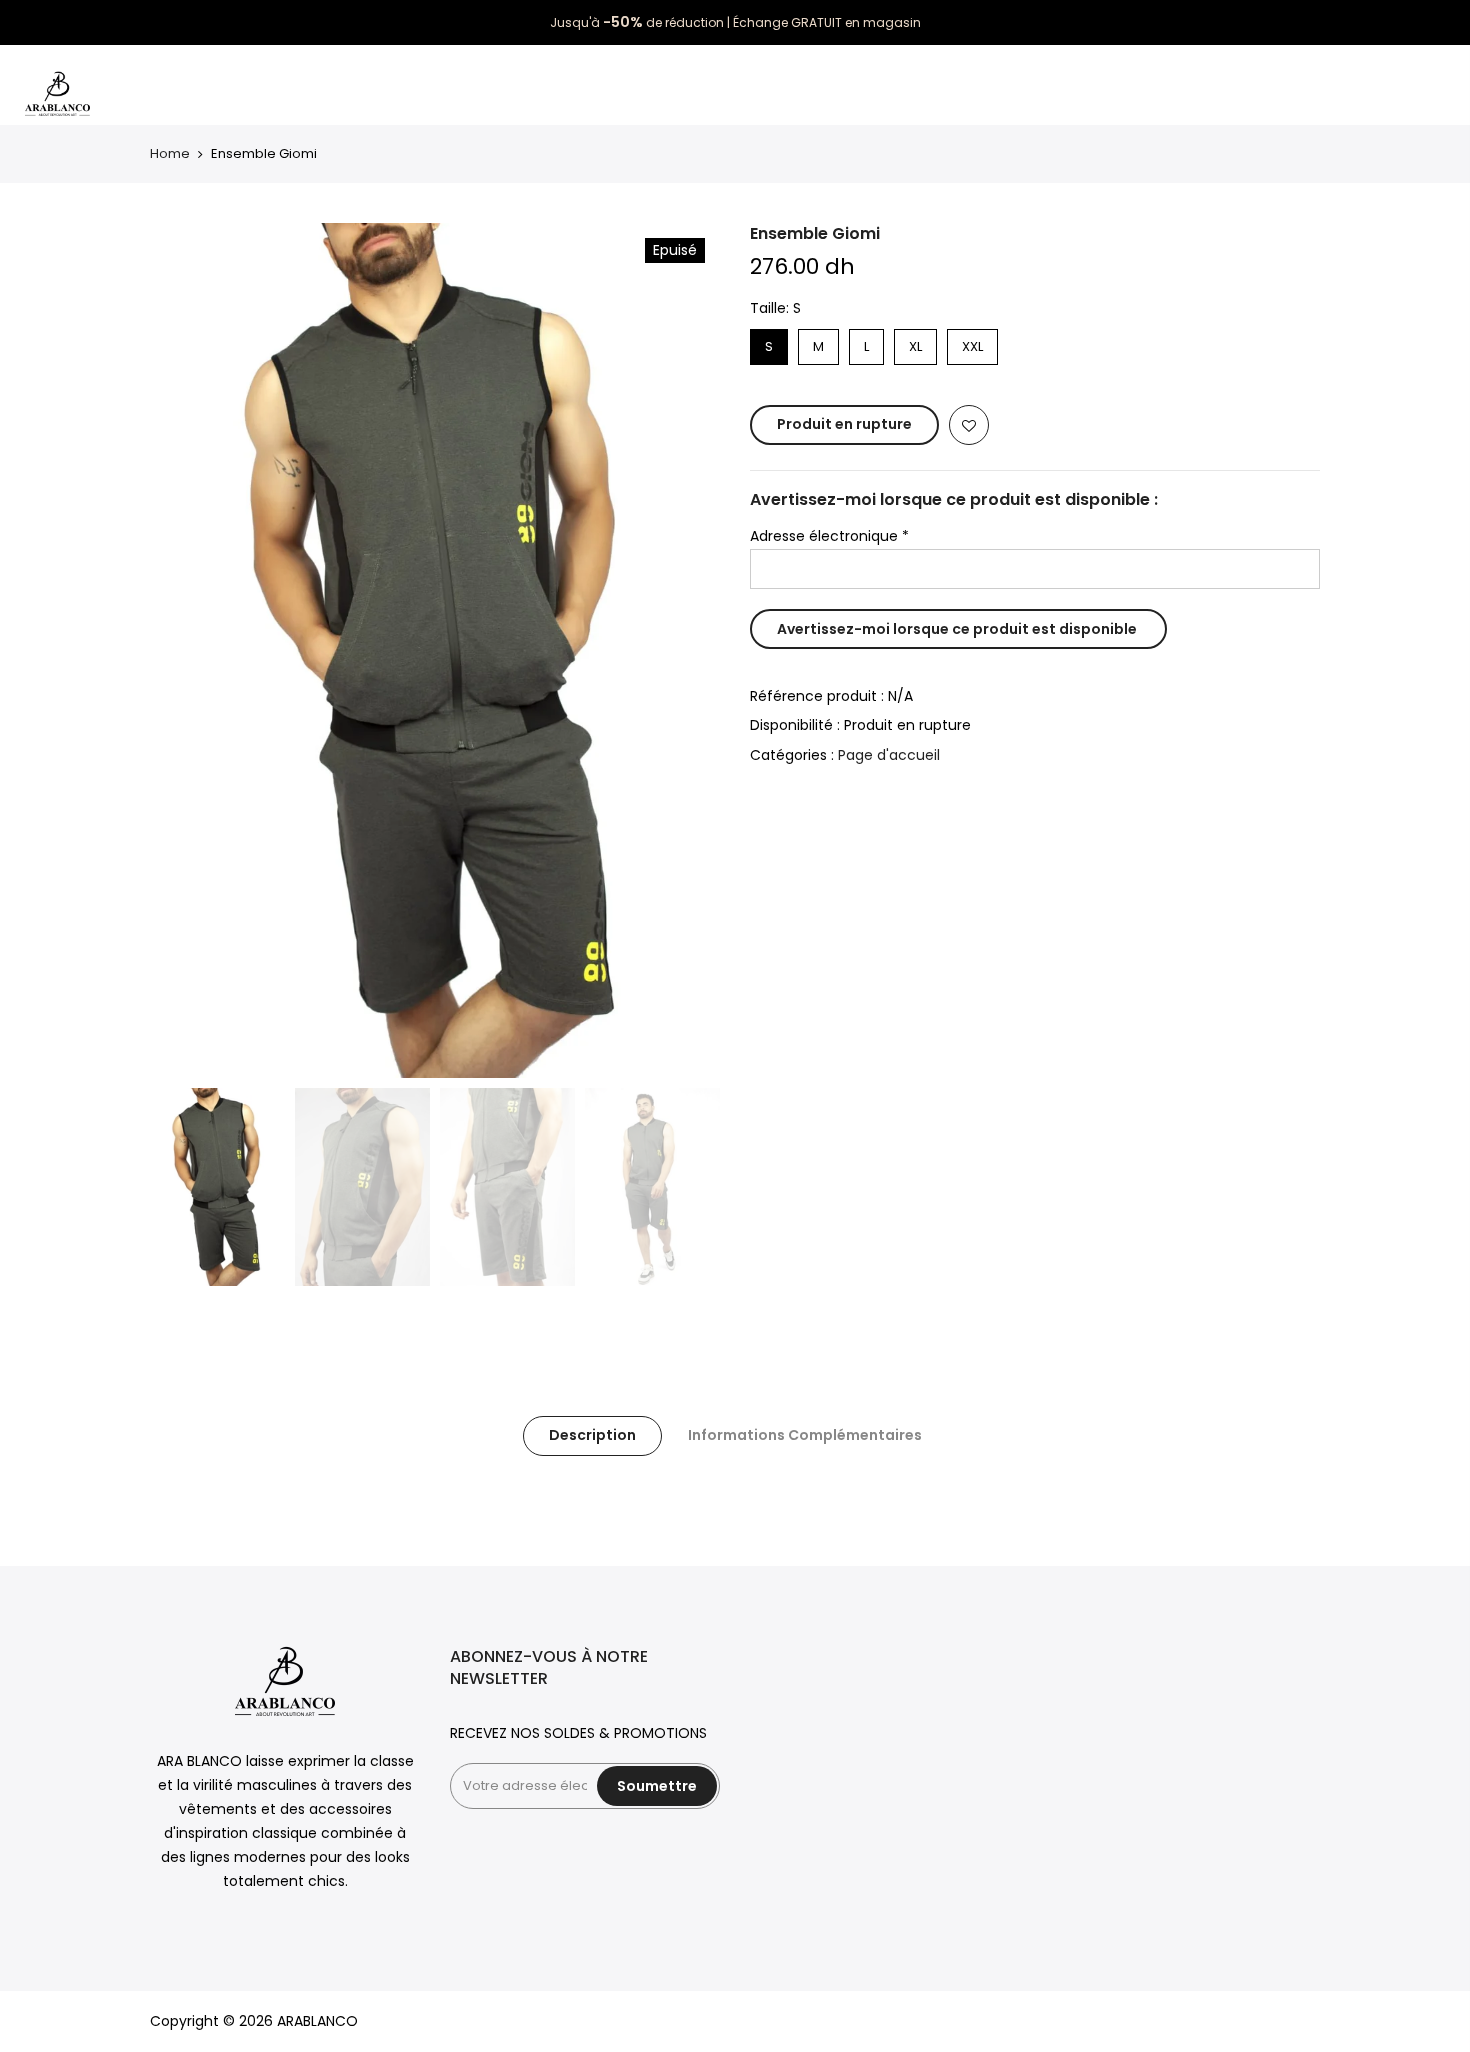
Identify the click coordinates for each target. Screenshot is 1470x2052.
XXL (973, 342)
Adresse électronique (829, 536)
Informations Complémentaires (805, 1435)
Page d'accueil (889, 755)
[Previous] (185, 650)
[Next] (685, 650)
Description (592, 1435)
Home (170, 154)
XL (915, 342)
